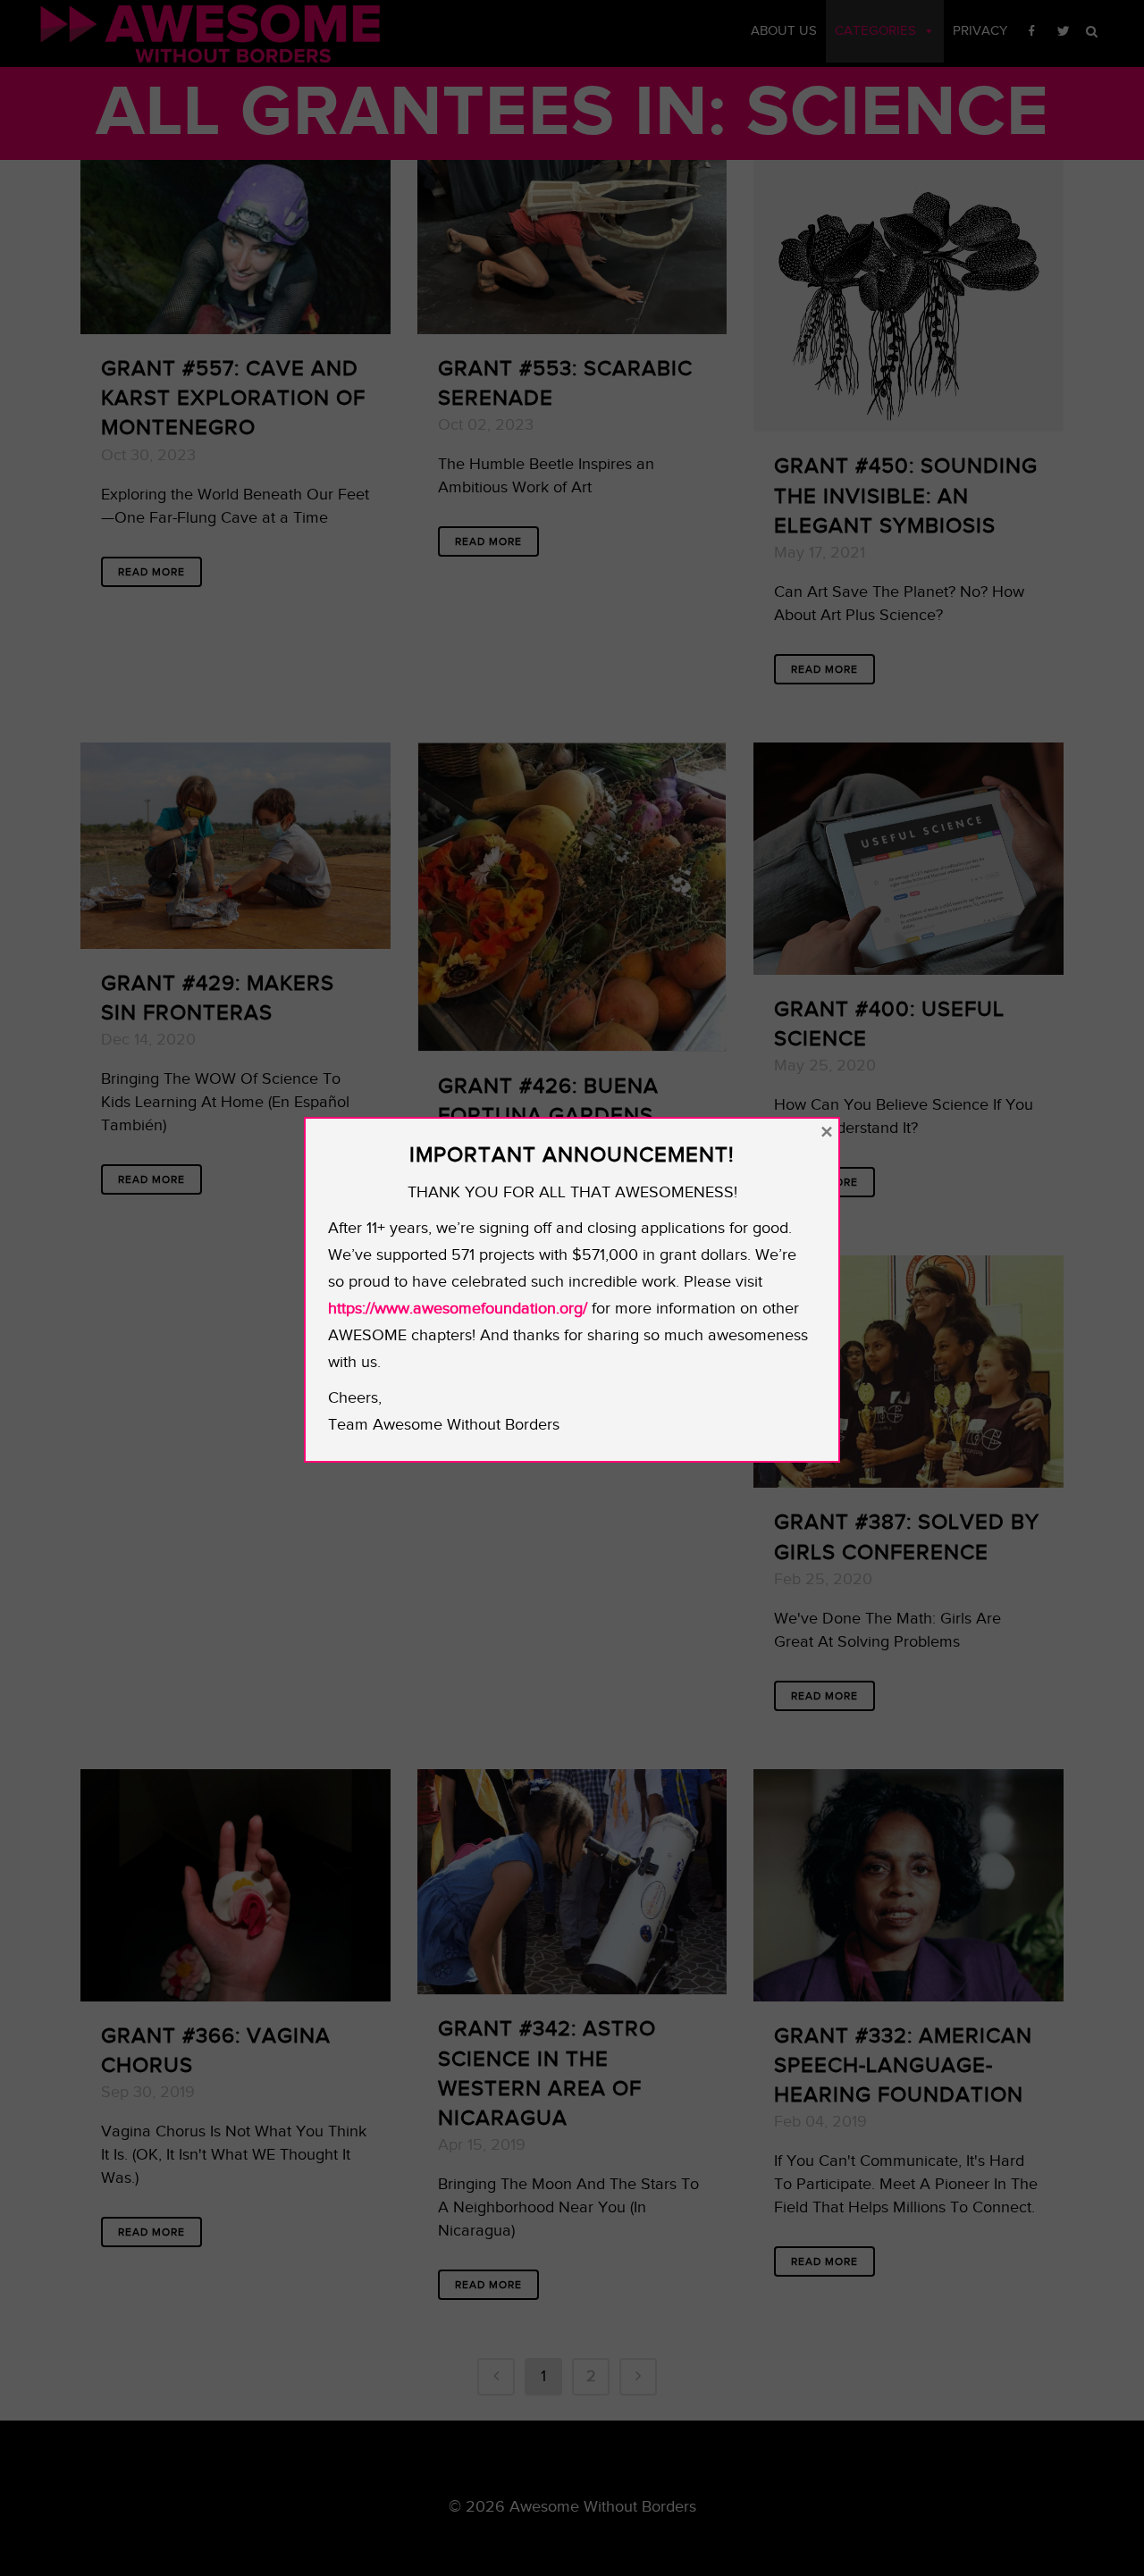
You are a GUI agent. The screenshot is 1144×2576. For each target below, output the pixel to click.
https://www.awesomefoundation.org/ (458, 1309)
